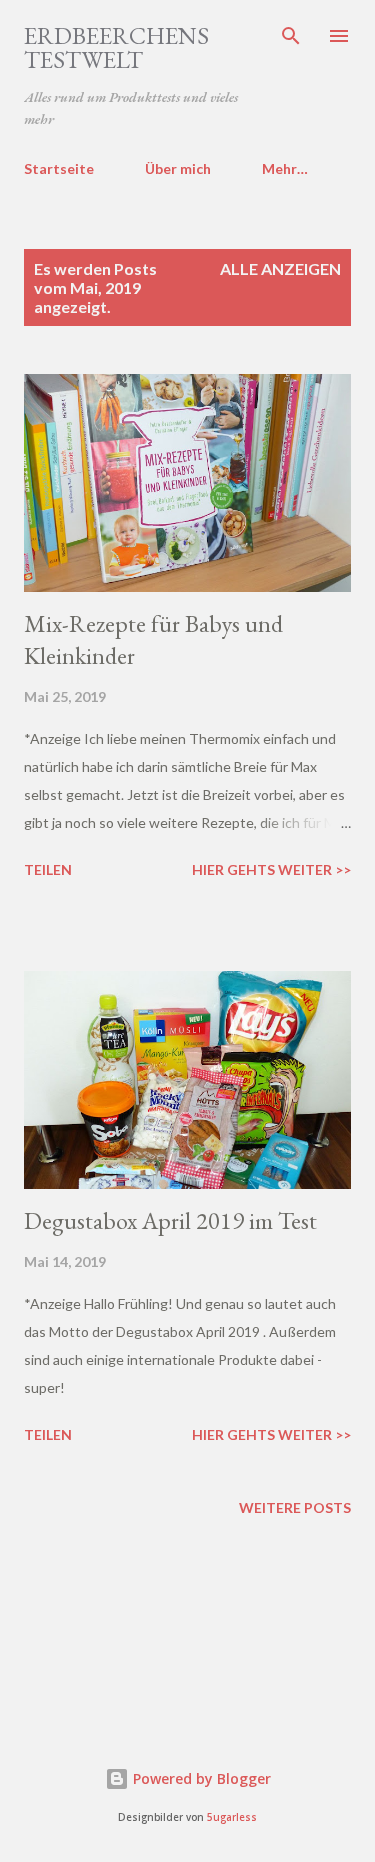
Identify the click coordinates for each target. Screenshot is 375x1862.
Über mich (178, 168)
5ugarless (232, 1817)
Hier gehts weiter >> (271, 869)
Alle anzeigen (280, 268)
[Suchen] (291, 36)
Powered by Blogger (200, 1778)
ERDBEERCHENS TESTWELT (116, 47)
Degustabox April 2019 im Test (170, 1220)
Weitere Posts (295, 1507)
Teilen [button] (48, 869)
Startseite (59, 168)
